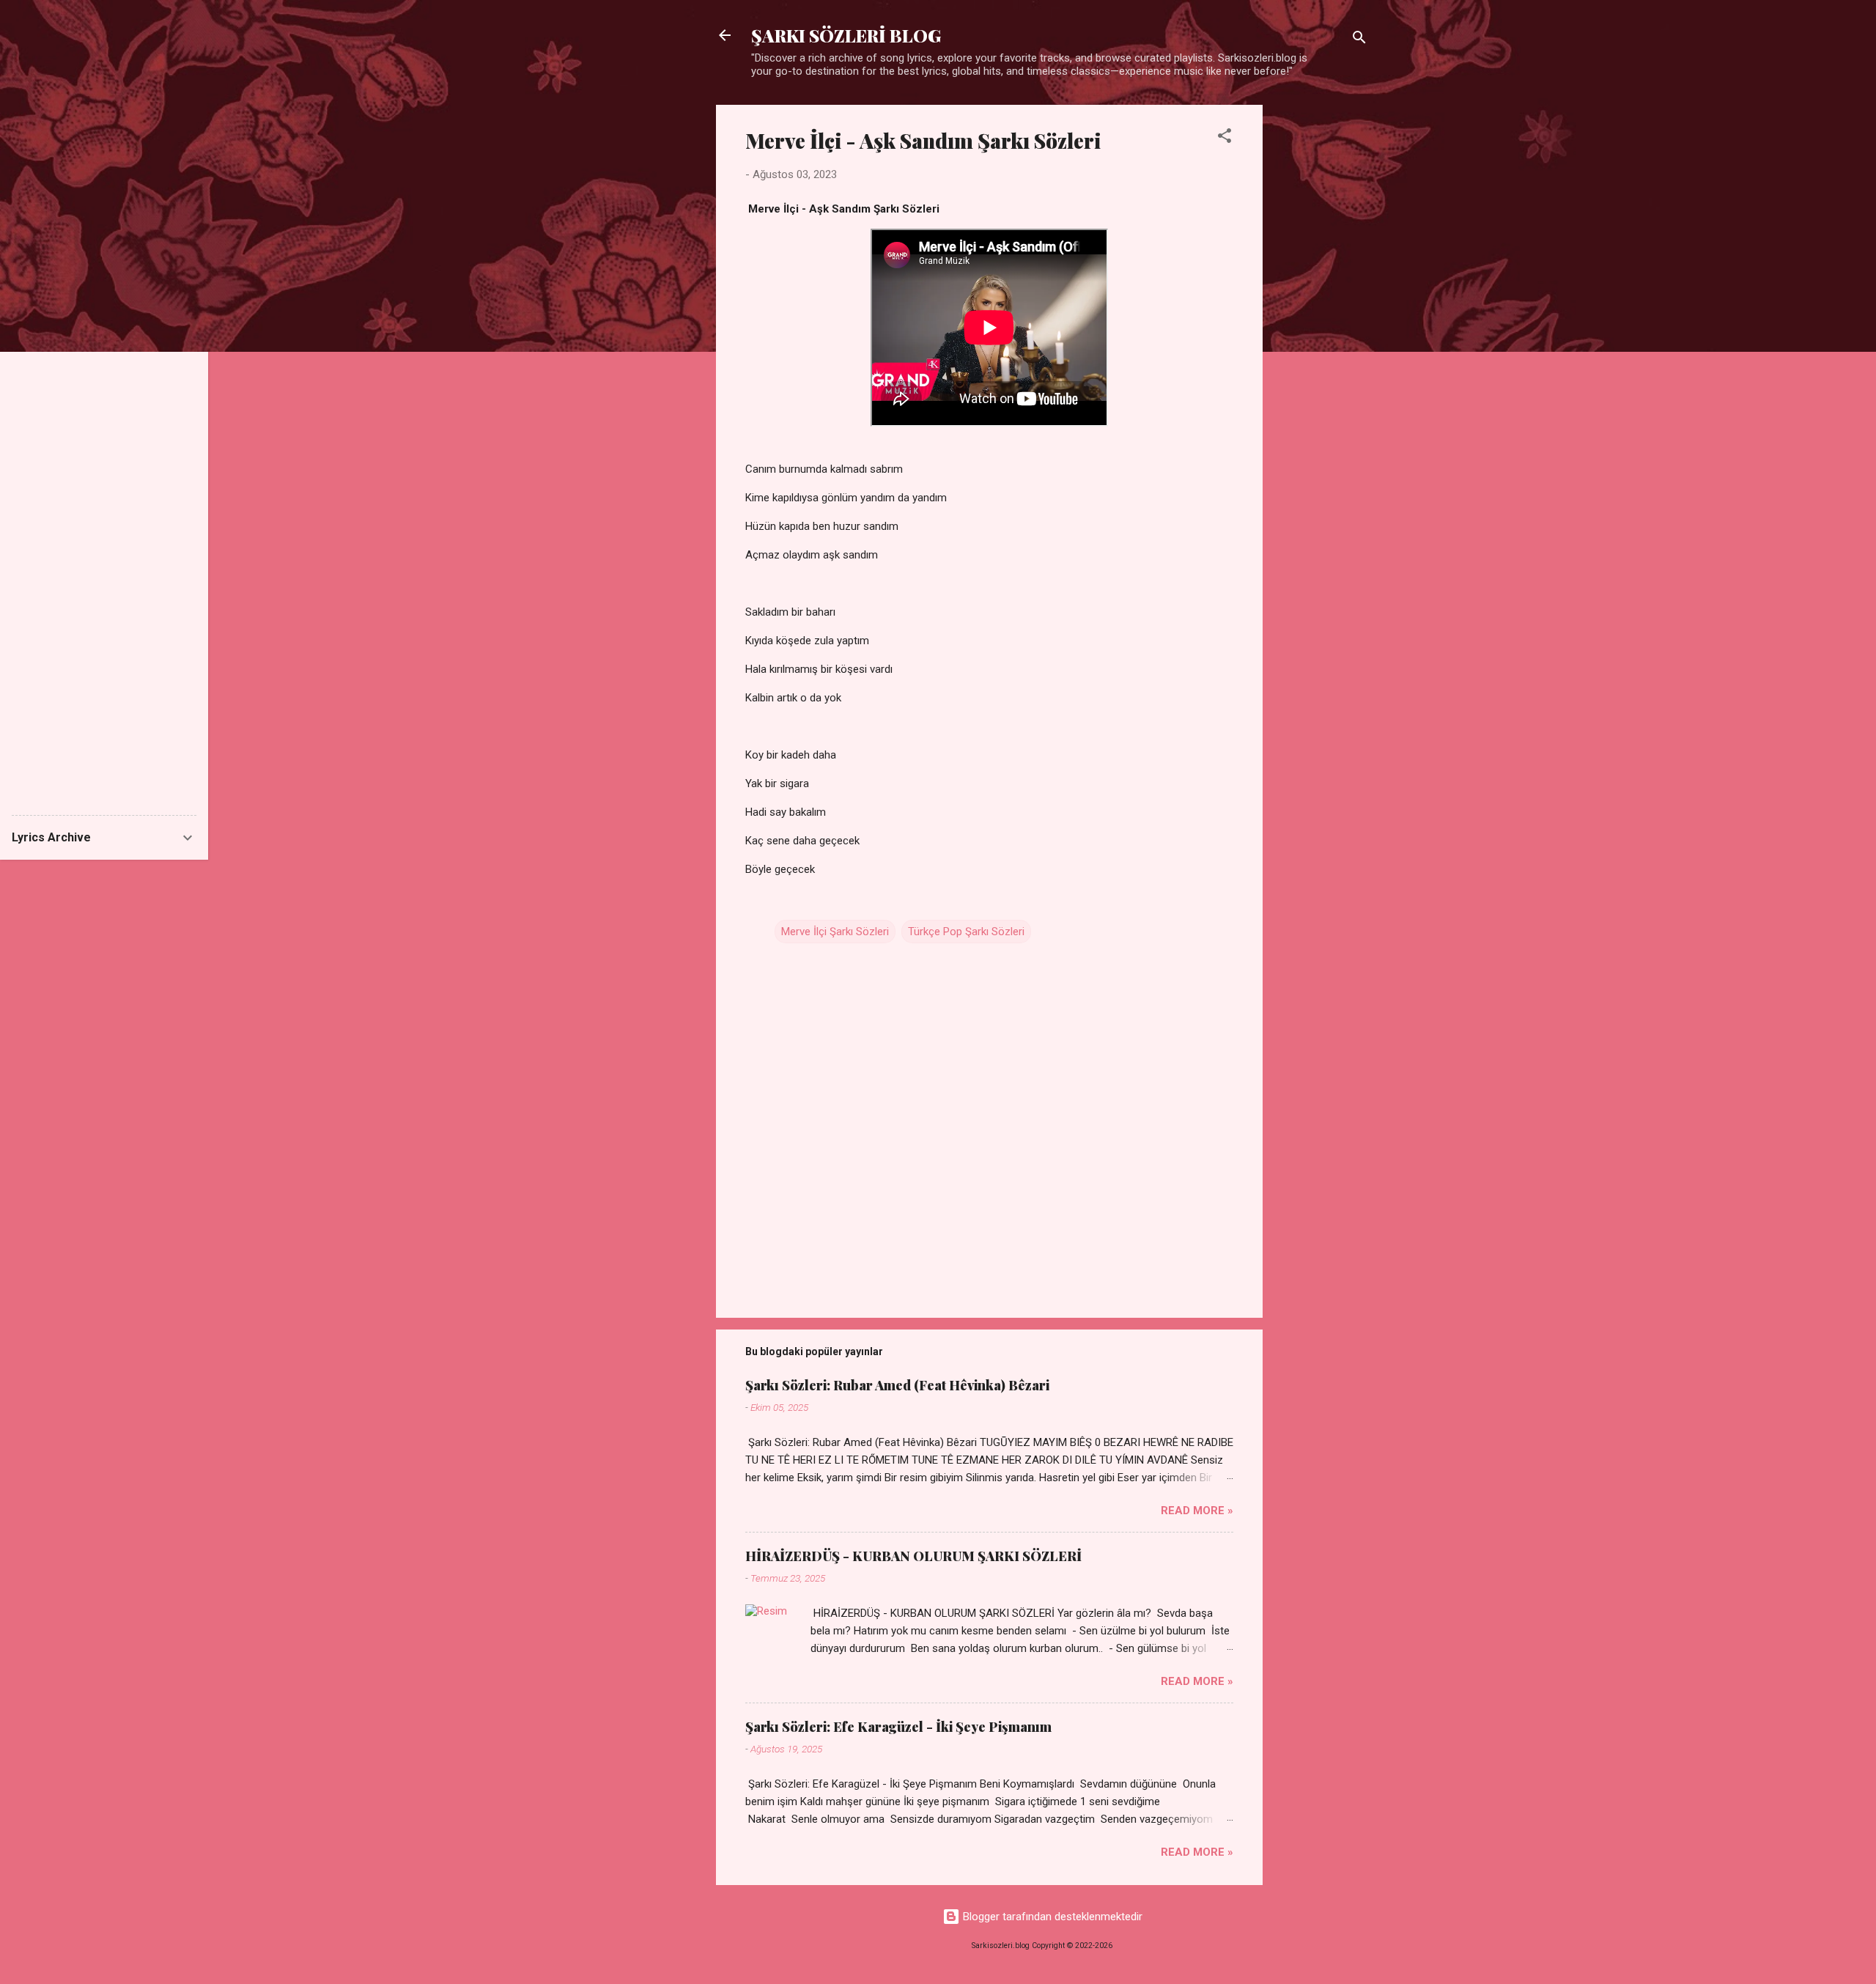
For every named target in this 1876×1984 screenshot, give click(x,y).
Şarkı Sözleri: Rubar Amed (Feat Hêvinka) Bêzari (897, 1385)
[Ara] (1359, 40)
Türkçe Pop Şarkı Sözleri (966, 932)
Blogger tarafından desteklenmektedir (1051, 1917)
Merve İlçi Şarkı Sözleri (835, 932)
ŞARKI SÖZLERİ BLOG (846, 35)
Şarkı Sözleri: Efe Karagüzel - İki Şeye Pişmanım (898, 1727)
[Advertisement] (1321, 325)
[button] (1225, 138)
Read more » (1197, 1511)
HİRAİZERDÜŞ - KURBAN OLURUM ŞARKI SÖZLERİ (913, 1556)
